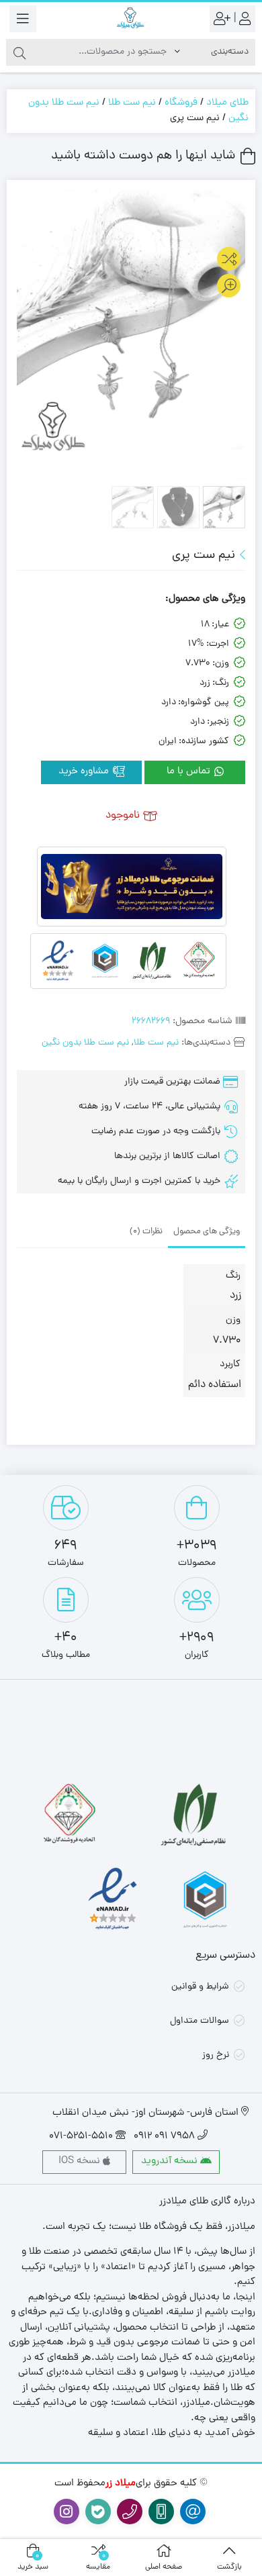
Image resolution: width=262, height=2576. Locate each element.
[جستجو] (19, 52)
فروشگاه (181, 103)
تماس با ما (190, 772)
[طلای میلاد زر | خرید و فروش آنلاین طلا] (131, 18)
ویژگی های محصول (207, 1232)
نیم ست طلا (132, 103)
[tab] (207, 1231)
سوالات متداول (200, 2021)
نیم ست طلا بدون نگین (85, 1043)
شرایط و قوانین (200, 1987)
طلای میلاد (227, 103)
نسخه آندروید (171, 2161)
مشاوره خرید (85, 772)
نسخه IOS (81, 2161)
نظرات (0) (146, 1232)
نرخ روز (216, 2055)
